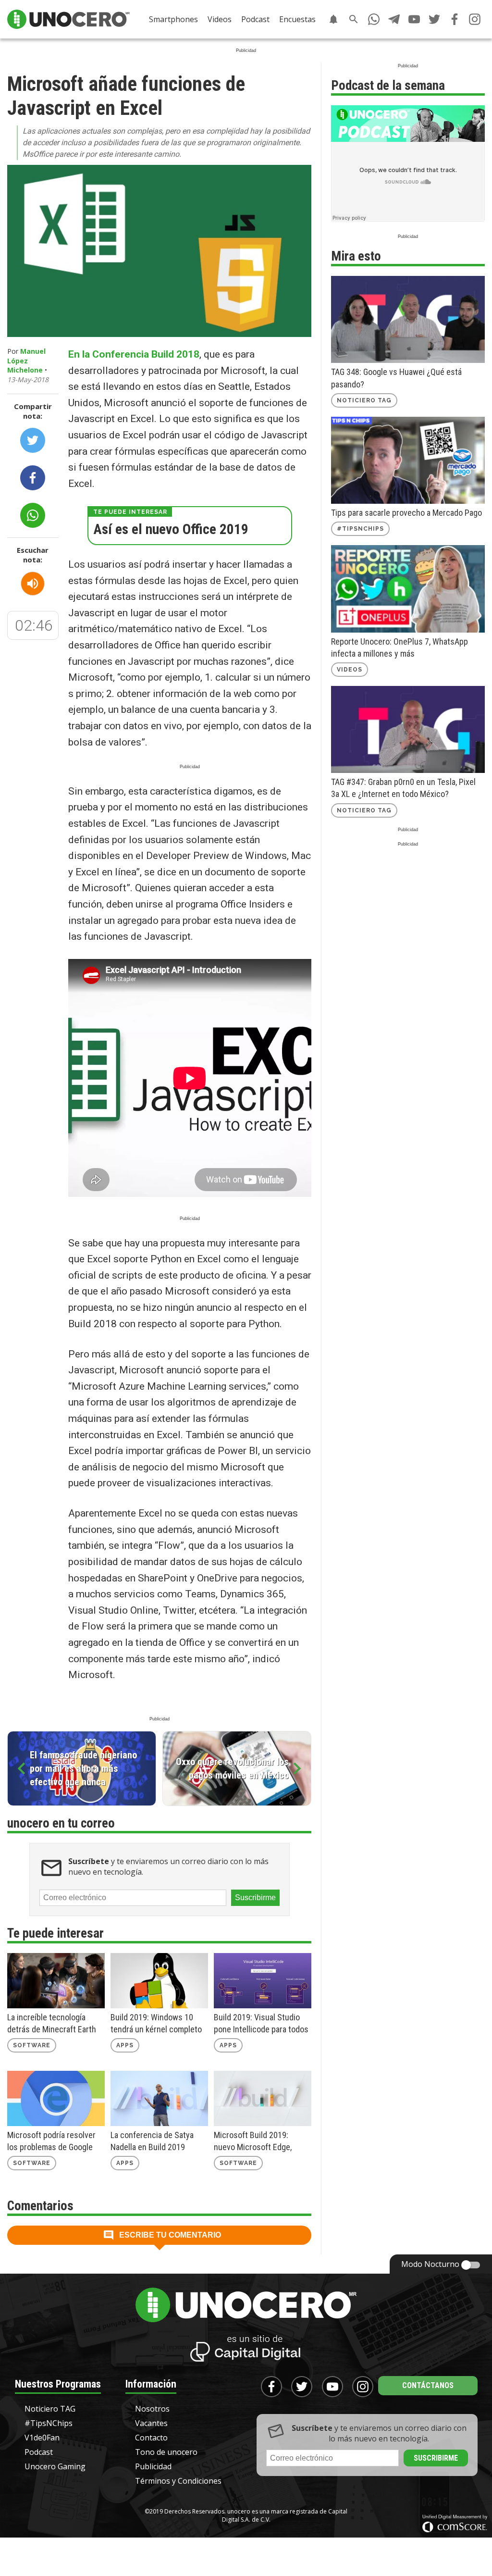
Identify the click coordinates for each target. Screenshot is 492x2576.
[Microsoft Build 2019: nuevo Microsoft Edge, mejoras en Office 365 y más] (263, 2098)
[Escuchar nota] (33, 584)
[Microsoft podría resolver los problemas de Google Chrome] (56, 2098)
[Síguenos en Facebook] (455, 19)
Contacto (151, 2438)
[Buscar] (354, 19)
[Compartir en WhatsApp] (33, 515)
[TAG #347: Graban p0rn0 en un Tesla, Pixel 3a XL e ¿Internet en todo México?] (408, 729)
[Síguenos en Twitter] (434, 19)
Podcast (255, 19)
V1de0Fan (42, 2438)
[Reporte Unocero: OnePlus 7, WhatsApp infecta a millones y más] (408, 589)
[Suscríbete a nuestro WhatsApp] (374, 19)
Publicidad (153, 2466)
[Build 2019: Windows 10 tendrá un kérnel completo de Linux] (159, 1981)
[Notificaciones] (333, 19)
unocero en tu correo (61, 1823)
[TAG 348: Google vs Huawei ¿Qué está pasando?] (408, 319)
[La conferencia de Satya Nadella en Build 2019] (159, 2098)
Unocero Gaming (55, 2466)
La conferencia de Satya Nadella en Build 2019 (152, 2141)
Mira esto (356, 256)
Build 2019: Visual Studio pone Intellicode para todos (261, 2023)
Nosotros (152, 2409)
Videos (220, 19)
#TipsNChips (360, 529)
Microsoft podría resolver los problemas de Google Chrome (51, 2141)
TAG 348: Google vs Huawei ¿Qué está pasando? (396, 378)
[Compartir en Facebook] (33, 478)
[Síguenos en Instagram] (475, 19)
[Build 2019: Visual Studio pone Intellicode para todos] (263, 1981)
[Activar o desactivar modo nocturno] (471, 2265)
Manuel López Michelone (26, 361)
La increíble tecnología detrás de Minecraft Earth (52, 2023)
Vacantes (151, 2423)
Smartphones (173, 19)
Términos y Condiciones (178, 2481)
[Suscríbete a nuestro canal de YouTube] (414, 19)
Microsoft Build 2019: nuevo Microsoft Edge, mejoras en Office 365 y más (254, 2141)
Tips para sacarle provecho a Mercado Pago (406, 513)
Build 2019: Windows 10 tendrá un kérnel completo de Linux (156, 2024)
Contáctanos (428, 2385)
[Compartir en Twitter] (33, 440)
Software (32, 2045)
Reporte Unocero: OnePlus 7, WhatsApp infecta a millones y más (400, 647)
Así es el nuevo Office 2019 (171, 529)
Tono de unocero (166, 2452)
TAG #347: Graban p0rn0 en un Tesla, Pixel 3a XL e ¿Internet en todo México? (403, 788)
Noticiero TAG (364, 400)
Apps (125, 2045)
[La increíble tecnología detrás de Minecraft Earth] (56, 1981)
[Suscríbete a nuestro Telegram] (394, 19)
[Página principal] (68, 19)
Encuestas (297, 19)
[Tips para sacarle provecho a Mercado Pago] (408, 460)
